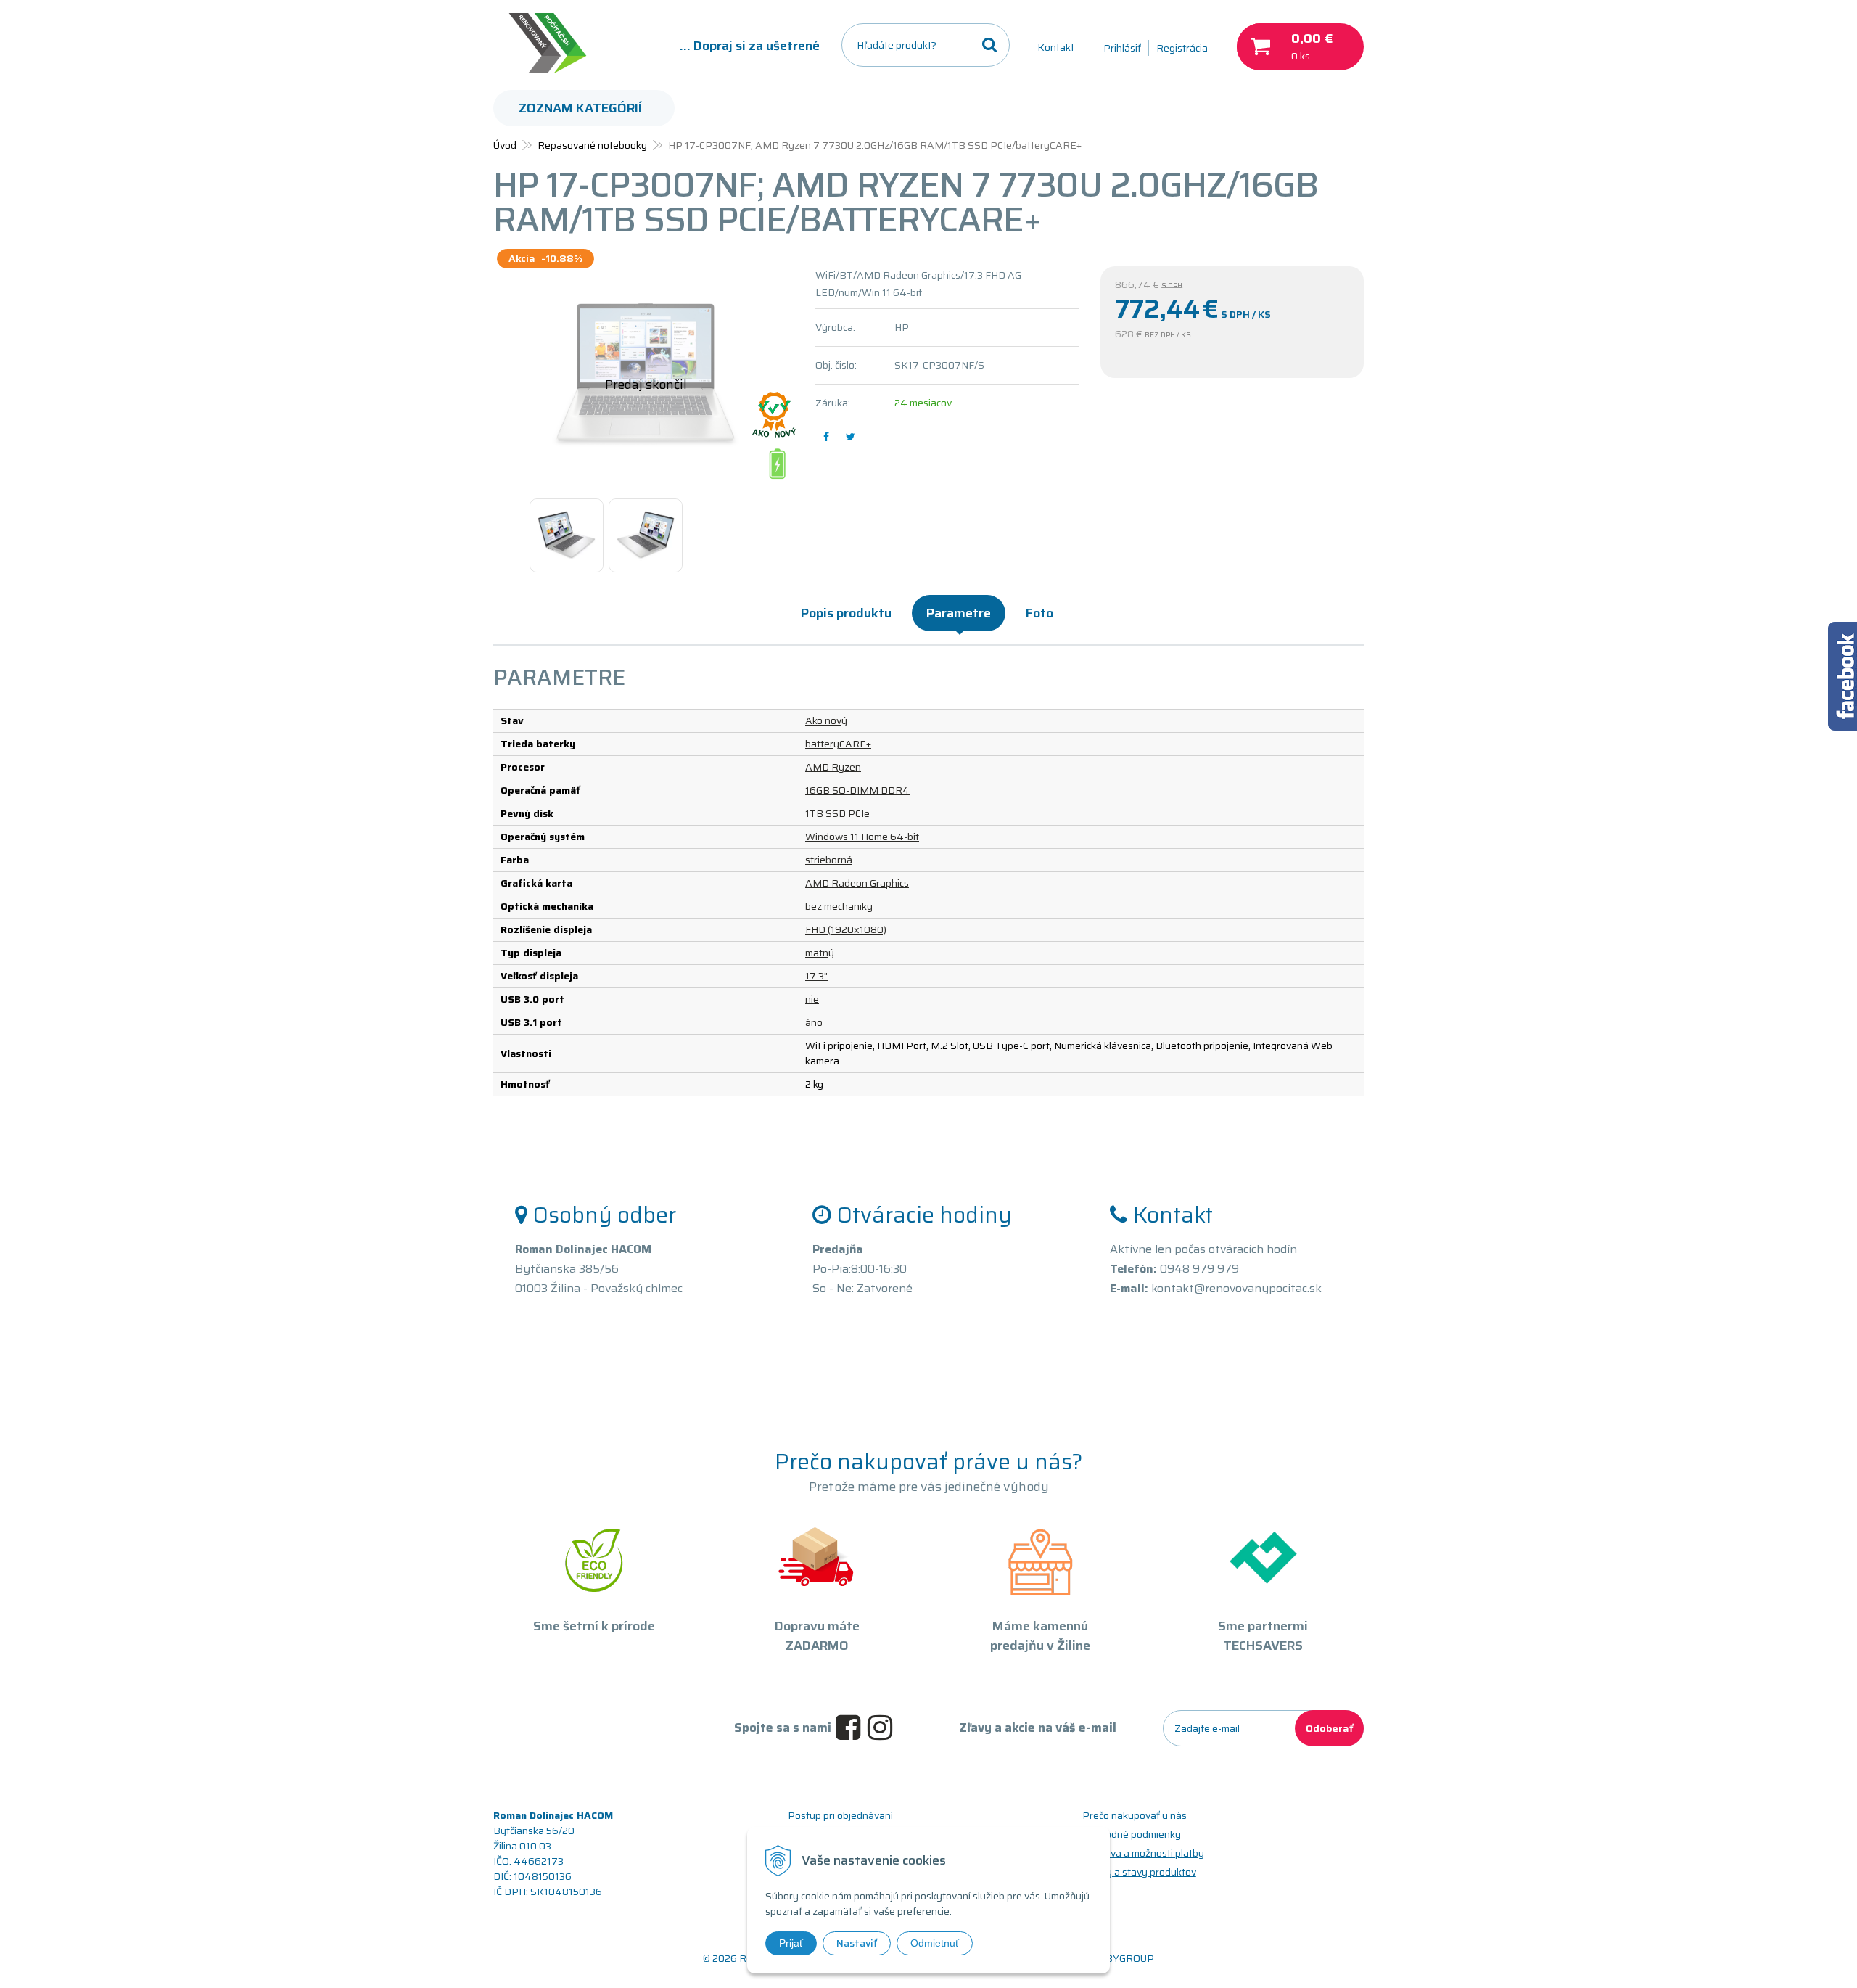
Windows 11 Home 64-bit (862, 837)
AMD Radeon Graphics (857, 883)
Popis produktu (846, 613)
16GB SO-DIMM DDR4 (857, 790)
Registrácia (1182, 48)
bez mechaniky (839, 906)
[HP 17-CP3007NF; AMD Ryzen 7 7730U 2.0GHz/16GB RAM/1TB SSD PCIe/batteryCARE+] (646, 375)
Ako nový (826, 720)
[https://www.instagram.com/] (884, 1728)
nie (812, 999)
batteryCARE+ (838, 744)
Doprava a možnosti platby (1143, 1853)
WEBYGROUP (1121, 1958)
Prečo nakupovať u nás (1135, 1815)
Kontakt (1056, 47)
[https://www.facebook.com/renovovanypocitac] (852, 1728)
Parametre (959, 613)
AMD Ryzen (833, 767)
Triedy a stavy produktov (1139, 1872)
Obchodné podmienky (1132, 1834)
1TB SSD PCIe (837, 813)
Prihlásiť (1122, 48)
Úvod (505, 145)
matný (820, 953)
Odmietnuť (935, 1943)
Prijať (791, 1943)
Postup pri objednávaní (840, 1815)
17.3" (816, 976)
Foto (1039, 613)
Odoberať (1329, 1728)
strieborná (829, 860)
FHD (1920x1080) (846, 929)
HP (902, 327)
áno (814, 1022)
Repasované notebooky (592, 145)
